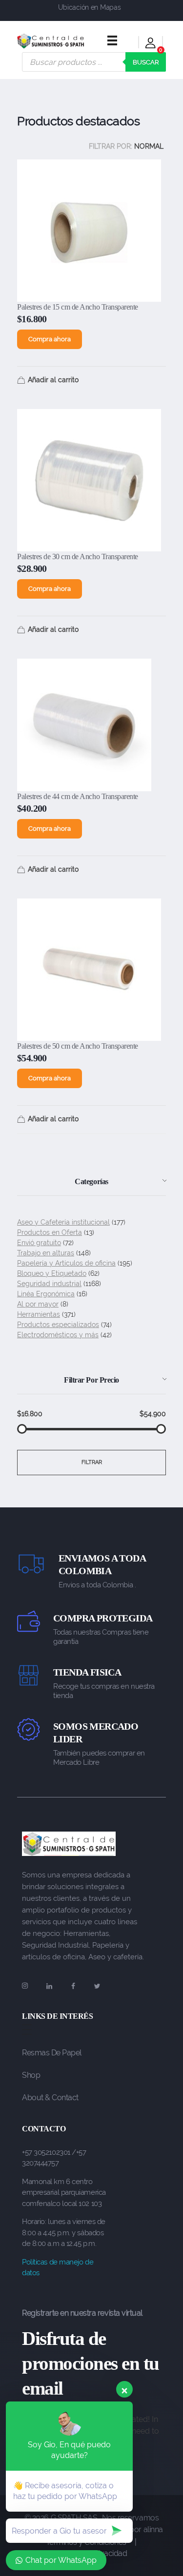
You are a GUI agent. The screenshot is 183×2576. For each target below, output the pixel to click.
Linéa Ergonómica (46, 1294)
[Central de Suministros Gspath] (51, 41)
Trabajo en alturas (46, 1253)
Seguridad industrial (49, 1284)
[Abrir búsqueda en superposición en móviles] (94, 62)
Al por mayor (38, 1304)
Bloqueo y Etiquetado (52, 1273)
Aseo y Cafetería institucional (63, 1222)
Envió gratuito (39, 1243)
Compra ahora (50, 339)
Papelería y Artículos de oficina (66, 1263)
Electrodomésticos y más (58, 1335)
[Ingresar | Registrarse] (151, 45)
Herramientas (39, 1314)
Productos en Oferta (50, 1232)
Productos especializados (58, 1325)
